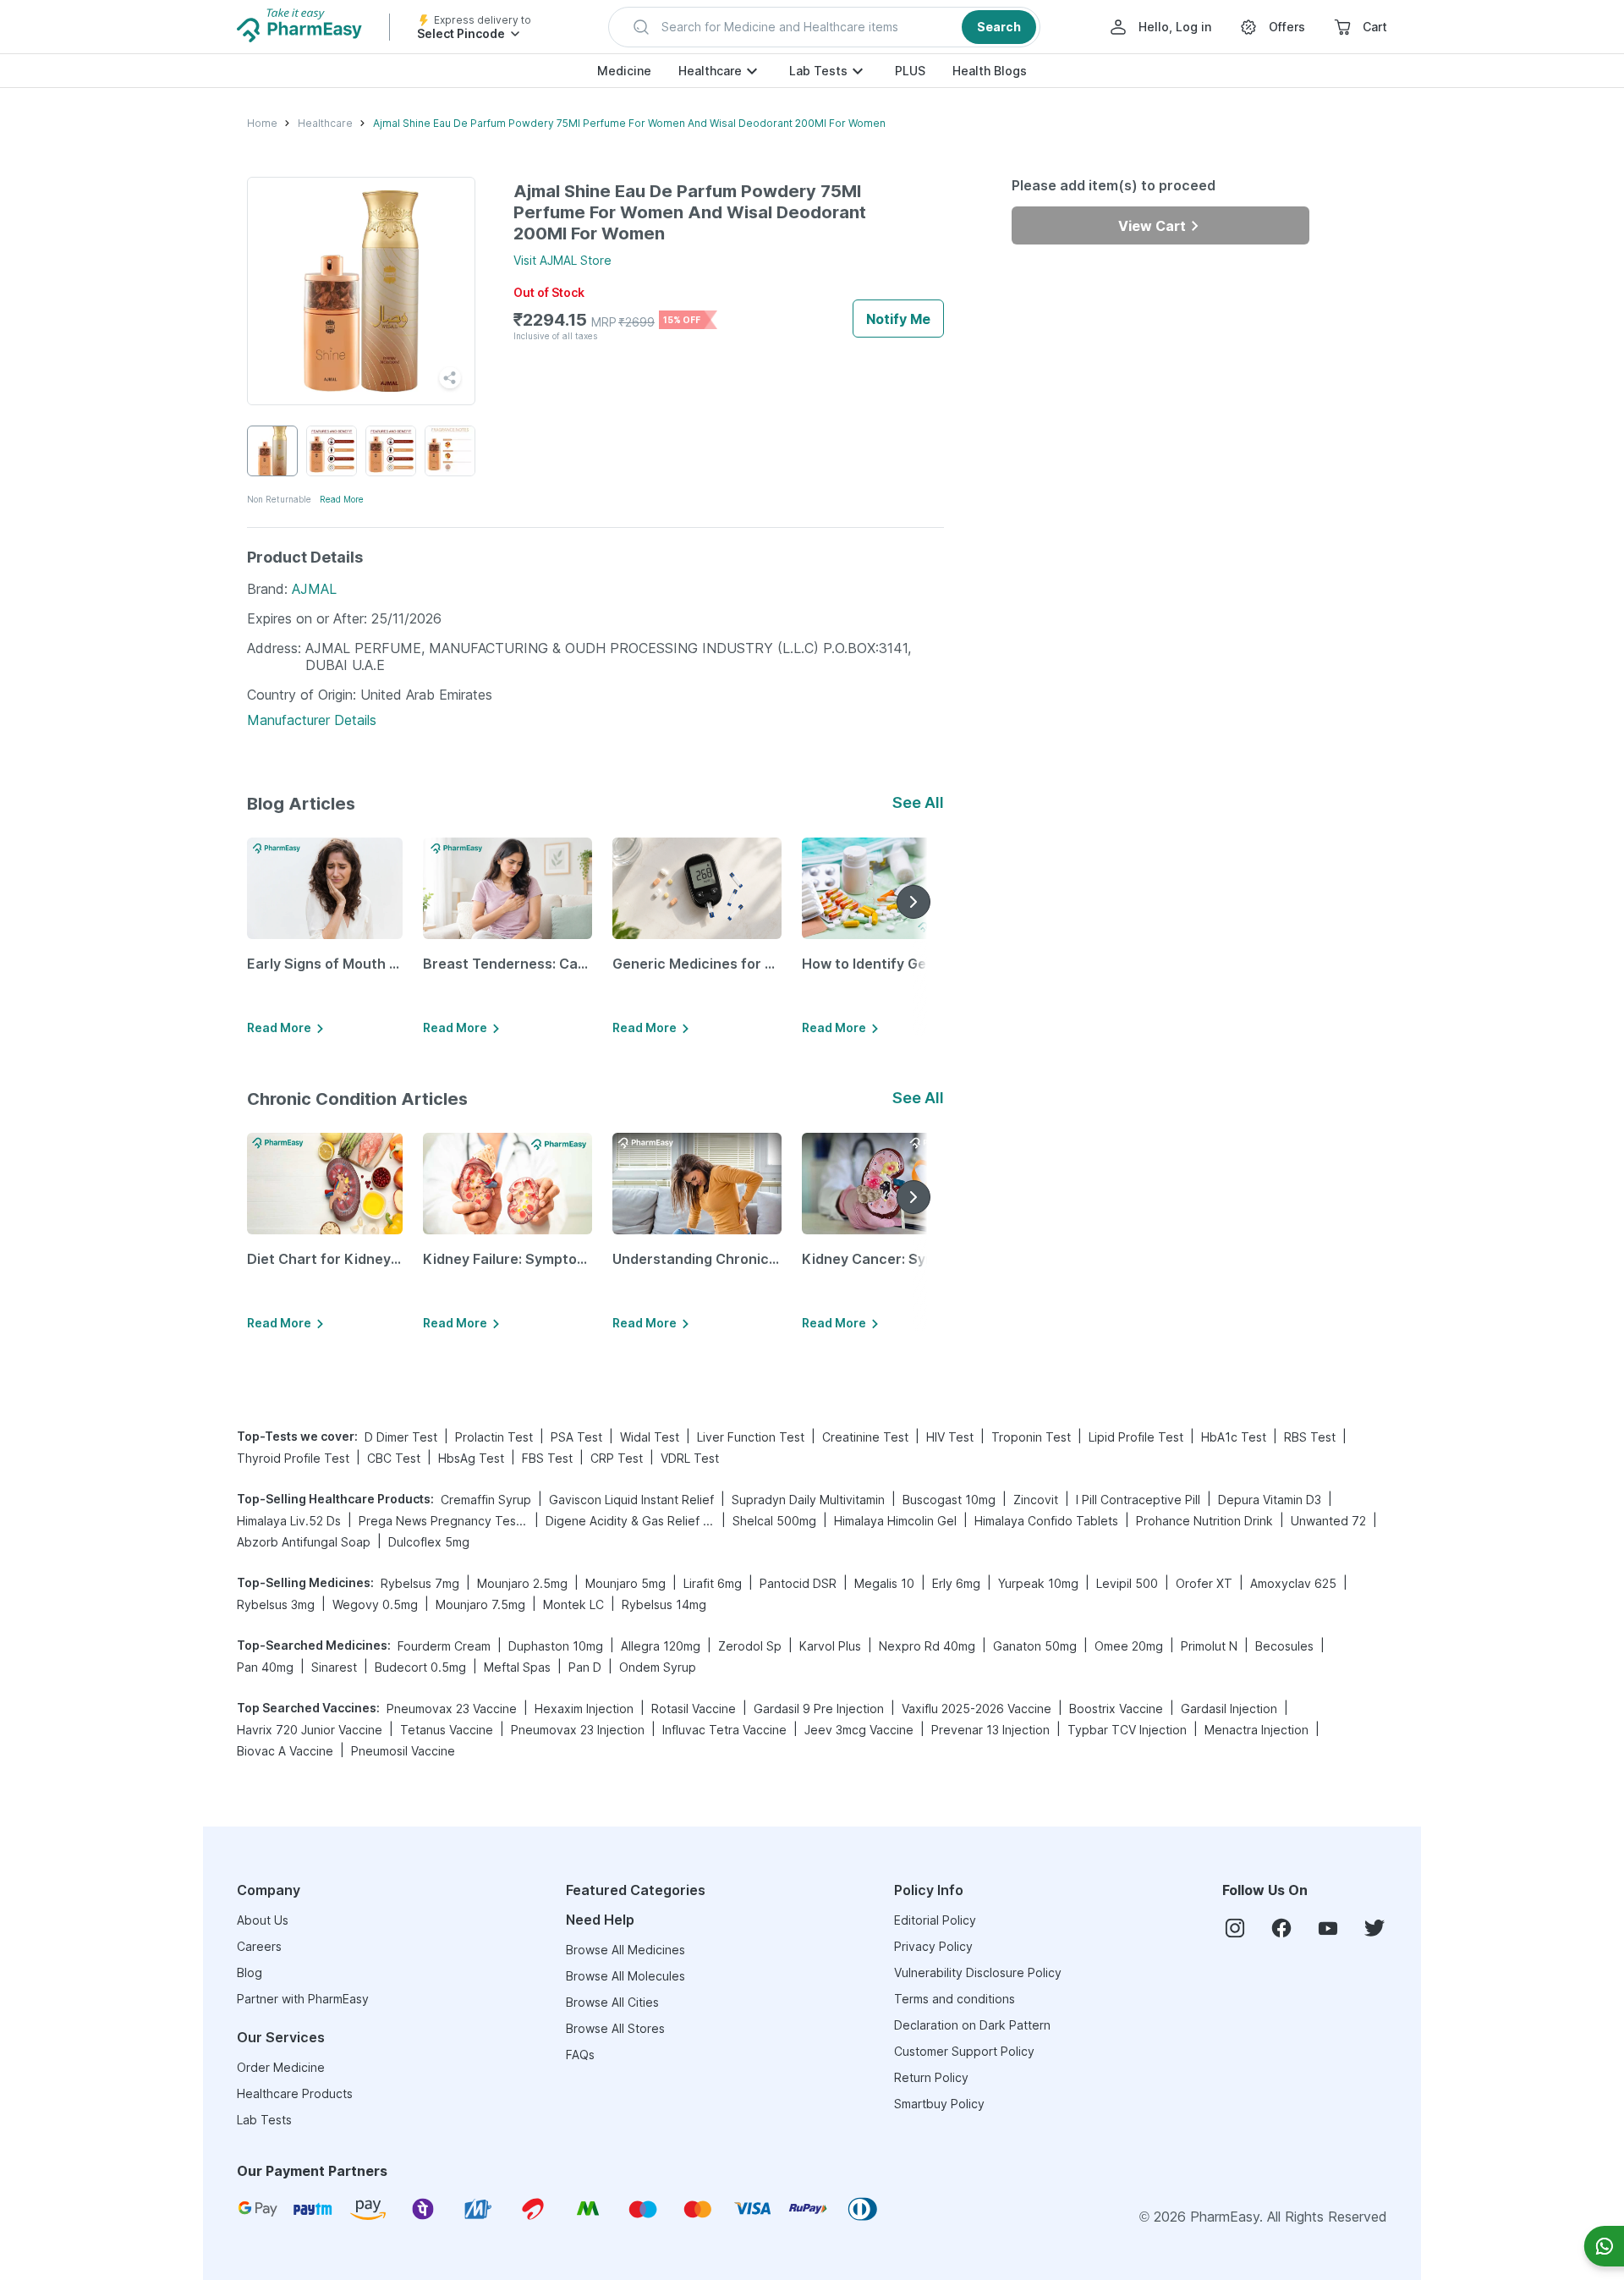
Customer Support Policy (964, 2051)
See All (918, 802)
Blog (250, 1972)
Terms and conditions (955, 1999)
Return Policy (931, 2077)
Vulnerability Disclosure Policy (978, 1972)
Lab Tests (818, 71)
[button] (824, 27)
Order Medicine (281, 2067)
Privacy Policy (933, 1946)
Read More (342, 499)
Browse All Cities (612, 2002)
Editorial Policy (935, 1920)
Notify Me (898, 319)
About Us (263, 1920)
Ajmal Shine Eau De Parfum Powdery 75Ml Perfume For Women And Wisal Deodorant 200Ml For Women (629, 123)
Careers (259, 1946)
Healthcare (710, 71)
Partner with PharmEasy (303, 1999)
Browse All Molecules (625, 1976)
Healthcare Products (295, 2093)
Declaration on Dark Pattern (972, 2025)
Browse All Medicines (625, 1950)
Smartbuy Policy (939, 2104)
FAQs (580, 2055)
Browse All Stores (615, 2028)
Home (262, 123)
